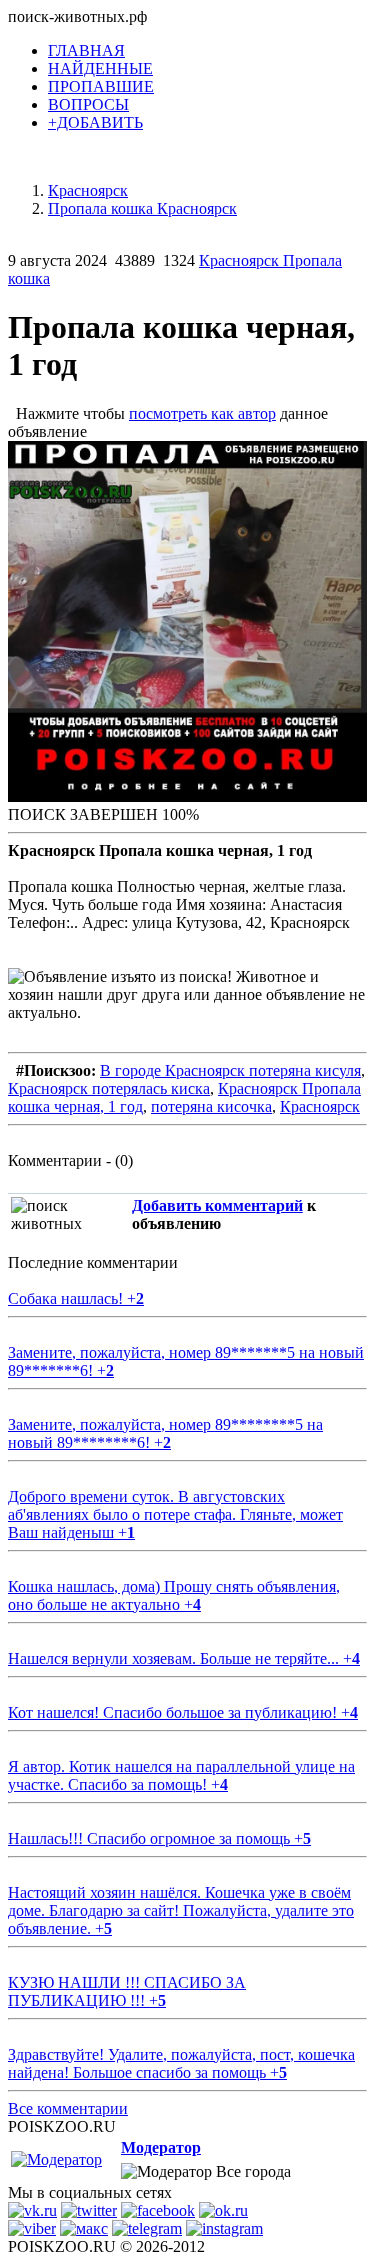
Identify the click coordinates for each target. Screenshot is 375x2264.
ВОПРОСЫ (88, 104)
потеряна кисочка (211, 1106)
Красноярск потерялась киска (109, 1088)
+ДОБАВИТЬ (95, 122)
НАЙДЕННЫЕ (100, 68)
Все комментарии (68, 2108)
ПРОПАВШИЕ (101, 86)
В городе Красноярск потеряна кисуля (230, 1070)
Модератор (161, 2147)
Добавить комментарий (217, 1205)
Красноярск (320, 1106)
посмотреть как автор (202, 413)
